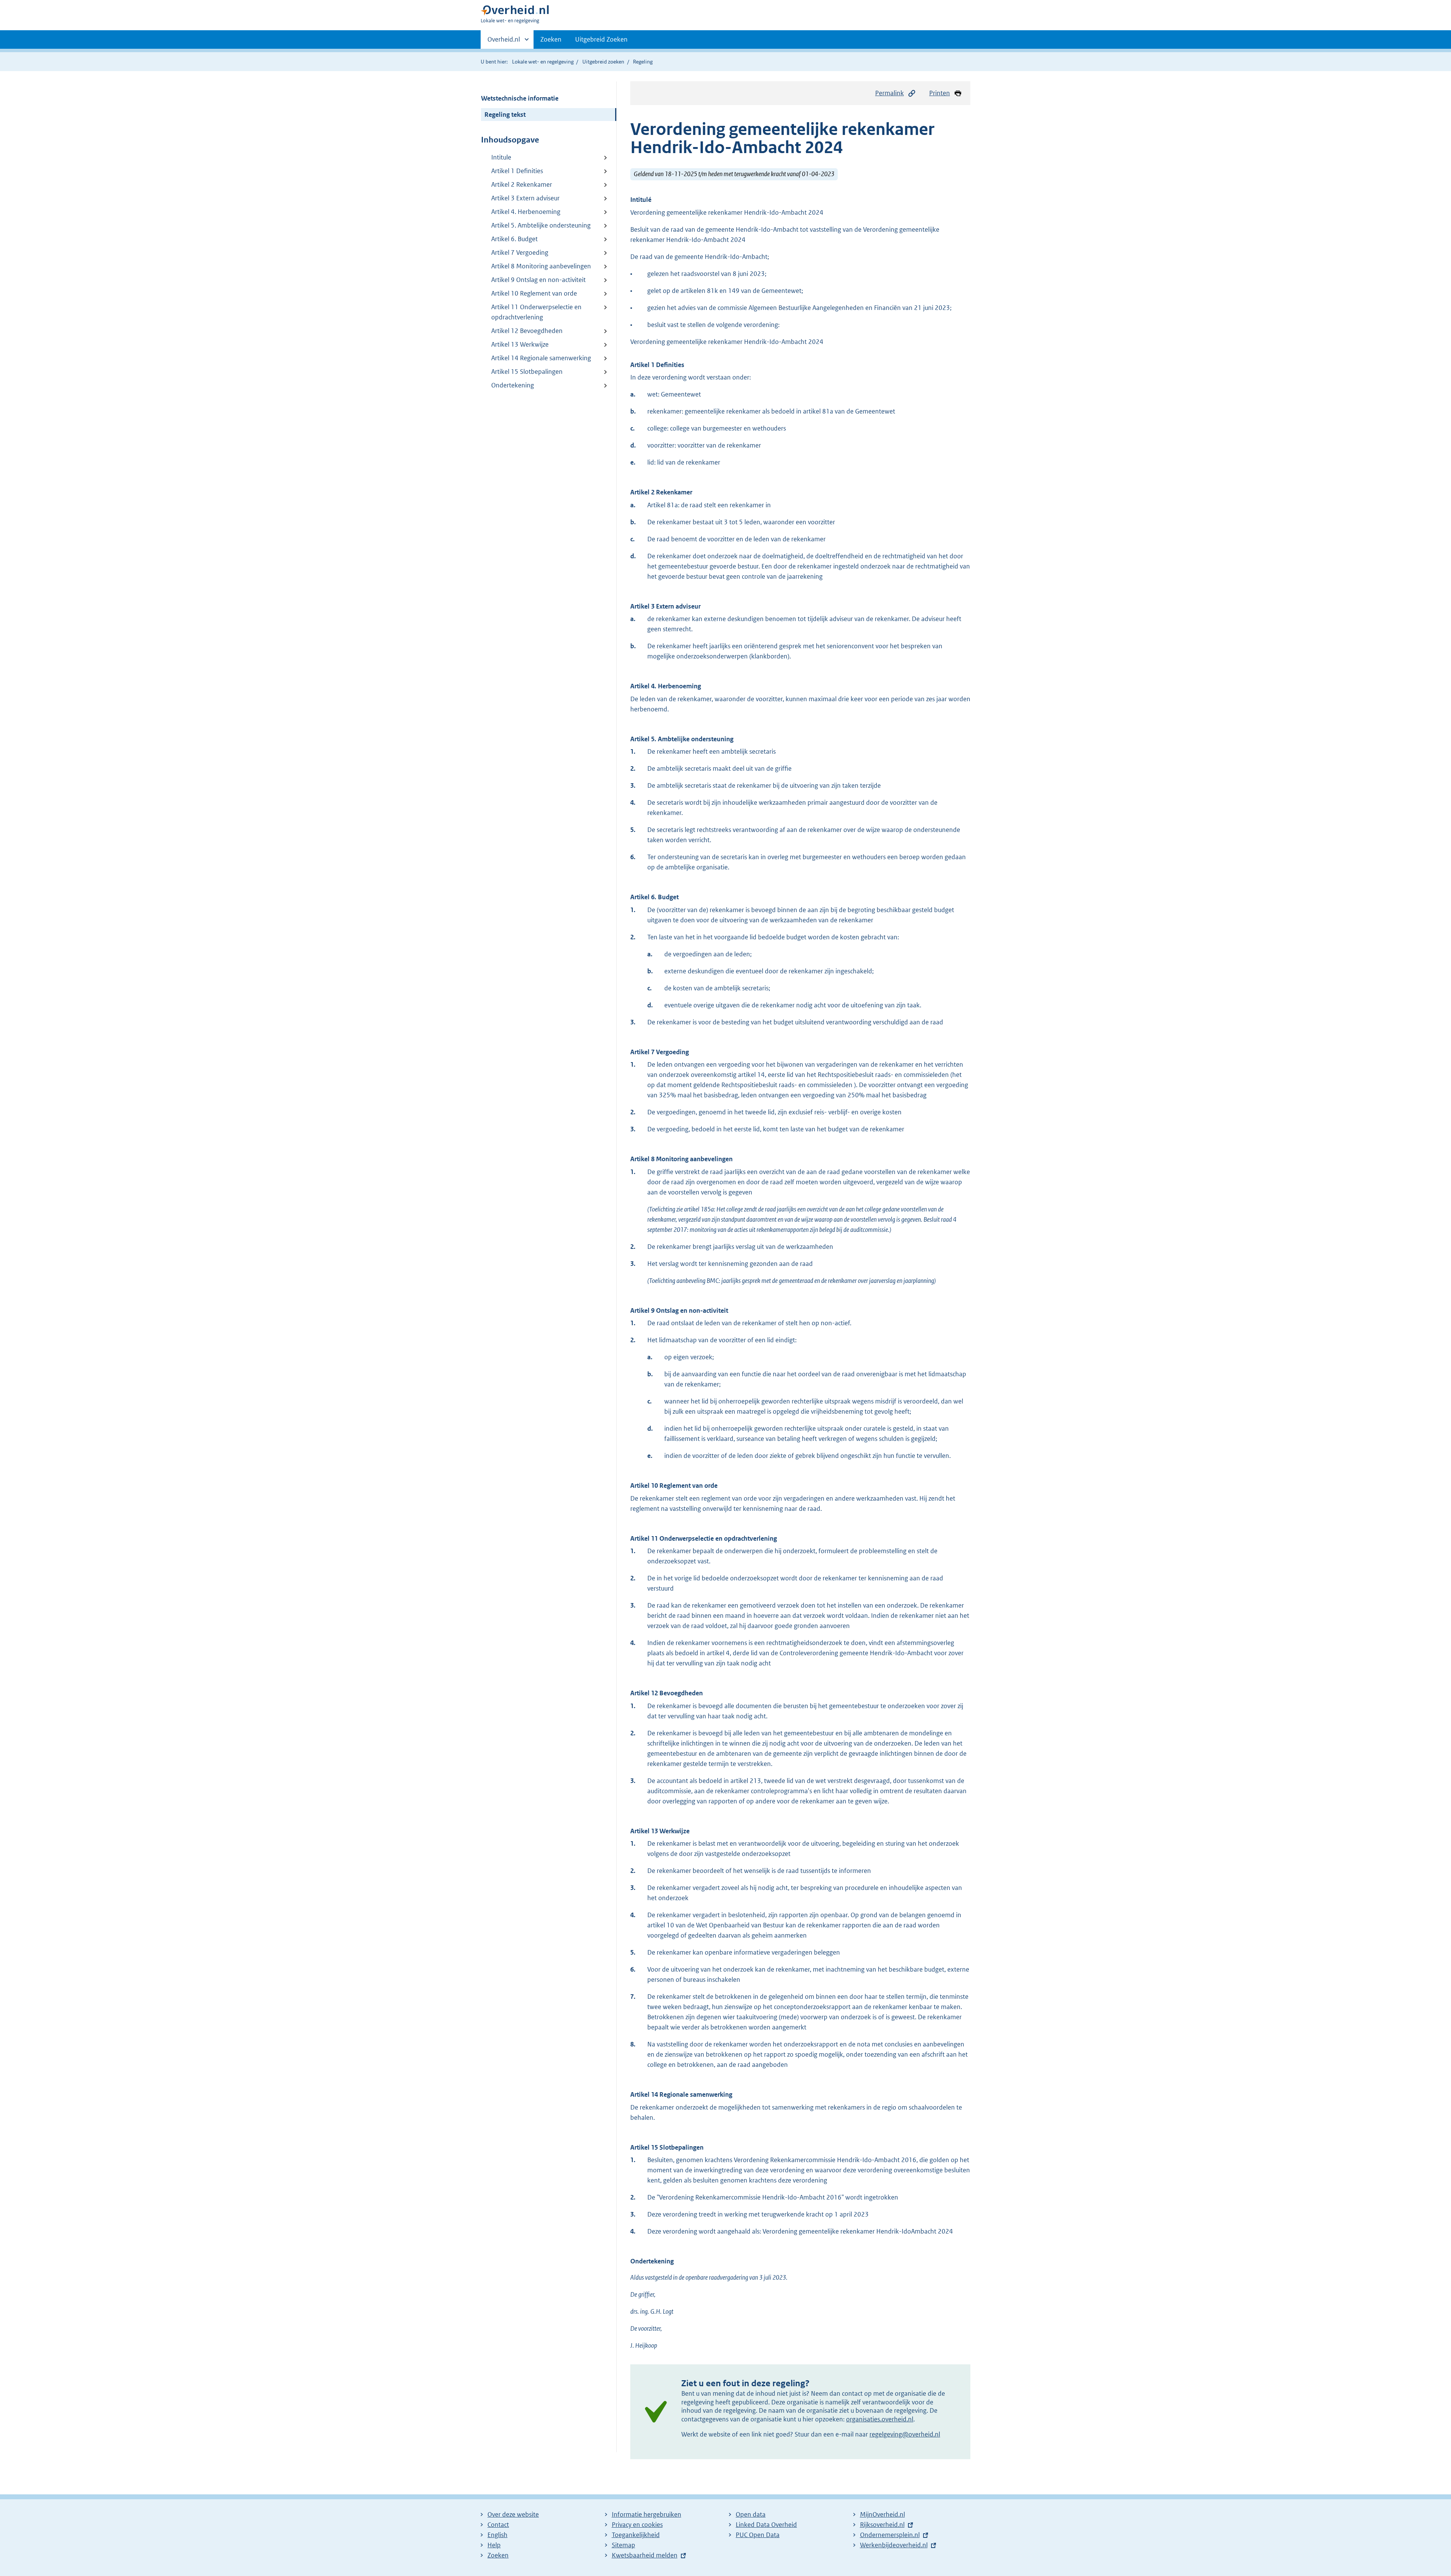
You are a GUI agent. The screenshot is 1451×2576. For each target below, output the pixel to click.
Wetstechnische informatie (520, 98)
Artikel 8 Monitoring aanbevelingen (541, 266)
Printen (940, 93)
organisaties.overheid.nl (880, 2419)
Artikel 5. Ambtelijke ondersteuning (541, 225)
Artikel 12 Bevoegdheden (527, 331)
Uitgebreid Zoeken (601, 39)
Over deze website (513, 2514)
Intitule (501, 157)
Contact (498, 2525)
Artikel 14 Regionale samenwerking (541, 358)
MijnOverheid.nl (883, 2514)
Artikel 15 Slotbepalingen (527, 372)
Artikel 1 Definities (517, 171)
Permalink (889, 93)
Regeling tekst (505, 115)
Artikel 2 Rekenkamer (522, 184)
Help (494, 2545)
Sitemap (623, 2545)
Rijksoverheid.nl (882, 2525)
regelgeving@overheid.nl (905, 2434)
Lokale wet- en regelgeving (543, 62)
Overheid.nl (504, 42)
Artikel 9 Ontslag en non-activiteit (538, 280)
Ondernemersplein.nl (890, 2535)
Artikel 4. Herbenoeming (526, 212)
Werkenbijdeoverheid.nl (894, 2545)
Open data (751, 2514)
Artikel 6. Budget (514, 239)
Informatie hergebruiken (647, 2514)
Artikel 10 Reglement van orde (534, 293)
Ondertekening (513, 385)
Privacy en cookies (637, 2525)
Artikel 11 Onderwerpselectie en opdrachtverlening (536, 312)
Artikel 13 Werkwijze (520, 344)
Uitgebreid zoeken (603, 62)
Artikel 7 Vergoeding (520, 252)
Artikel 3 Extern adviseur (525, 198)
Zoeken (551, 39)
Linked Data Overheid (766, 2525)
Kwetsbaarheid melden (645, 2555)
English (497, 2535)
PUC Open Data (758, 2535)
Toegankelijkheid (636, 2535)
